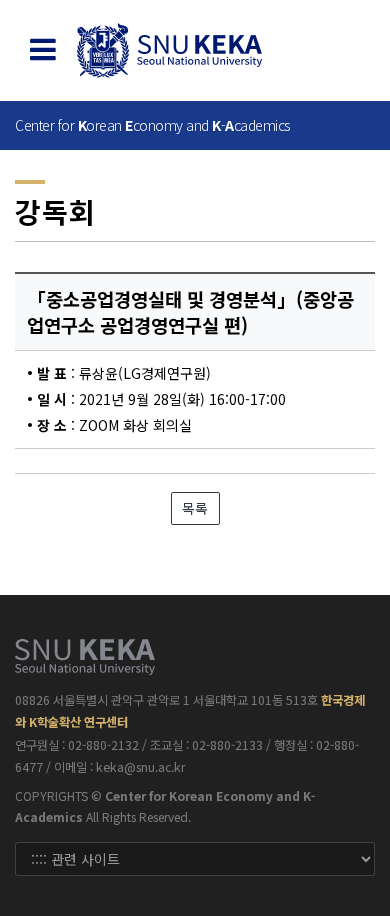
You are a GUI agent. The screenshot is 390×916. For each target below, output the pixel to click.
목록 (195, 508)
